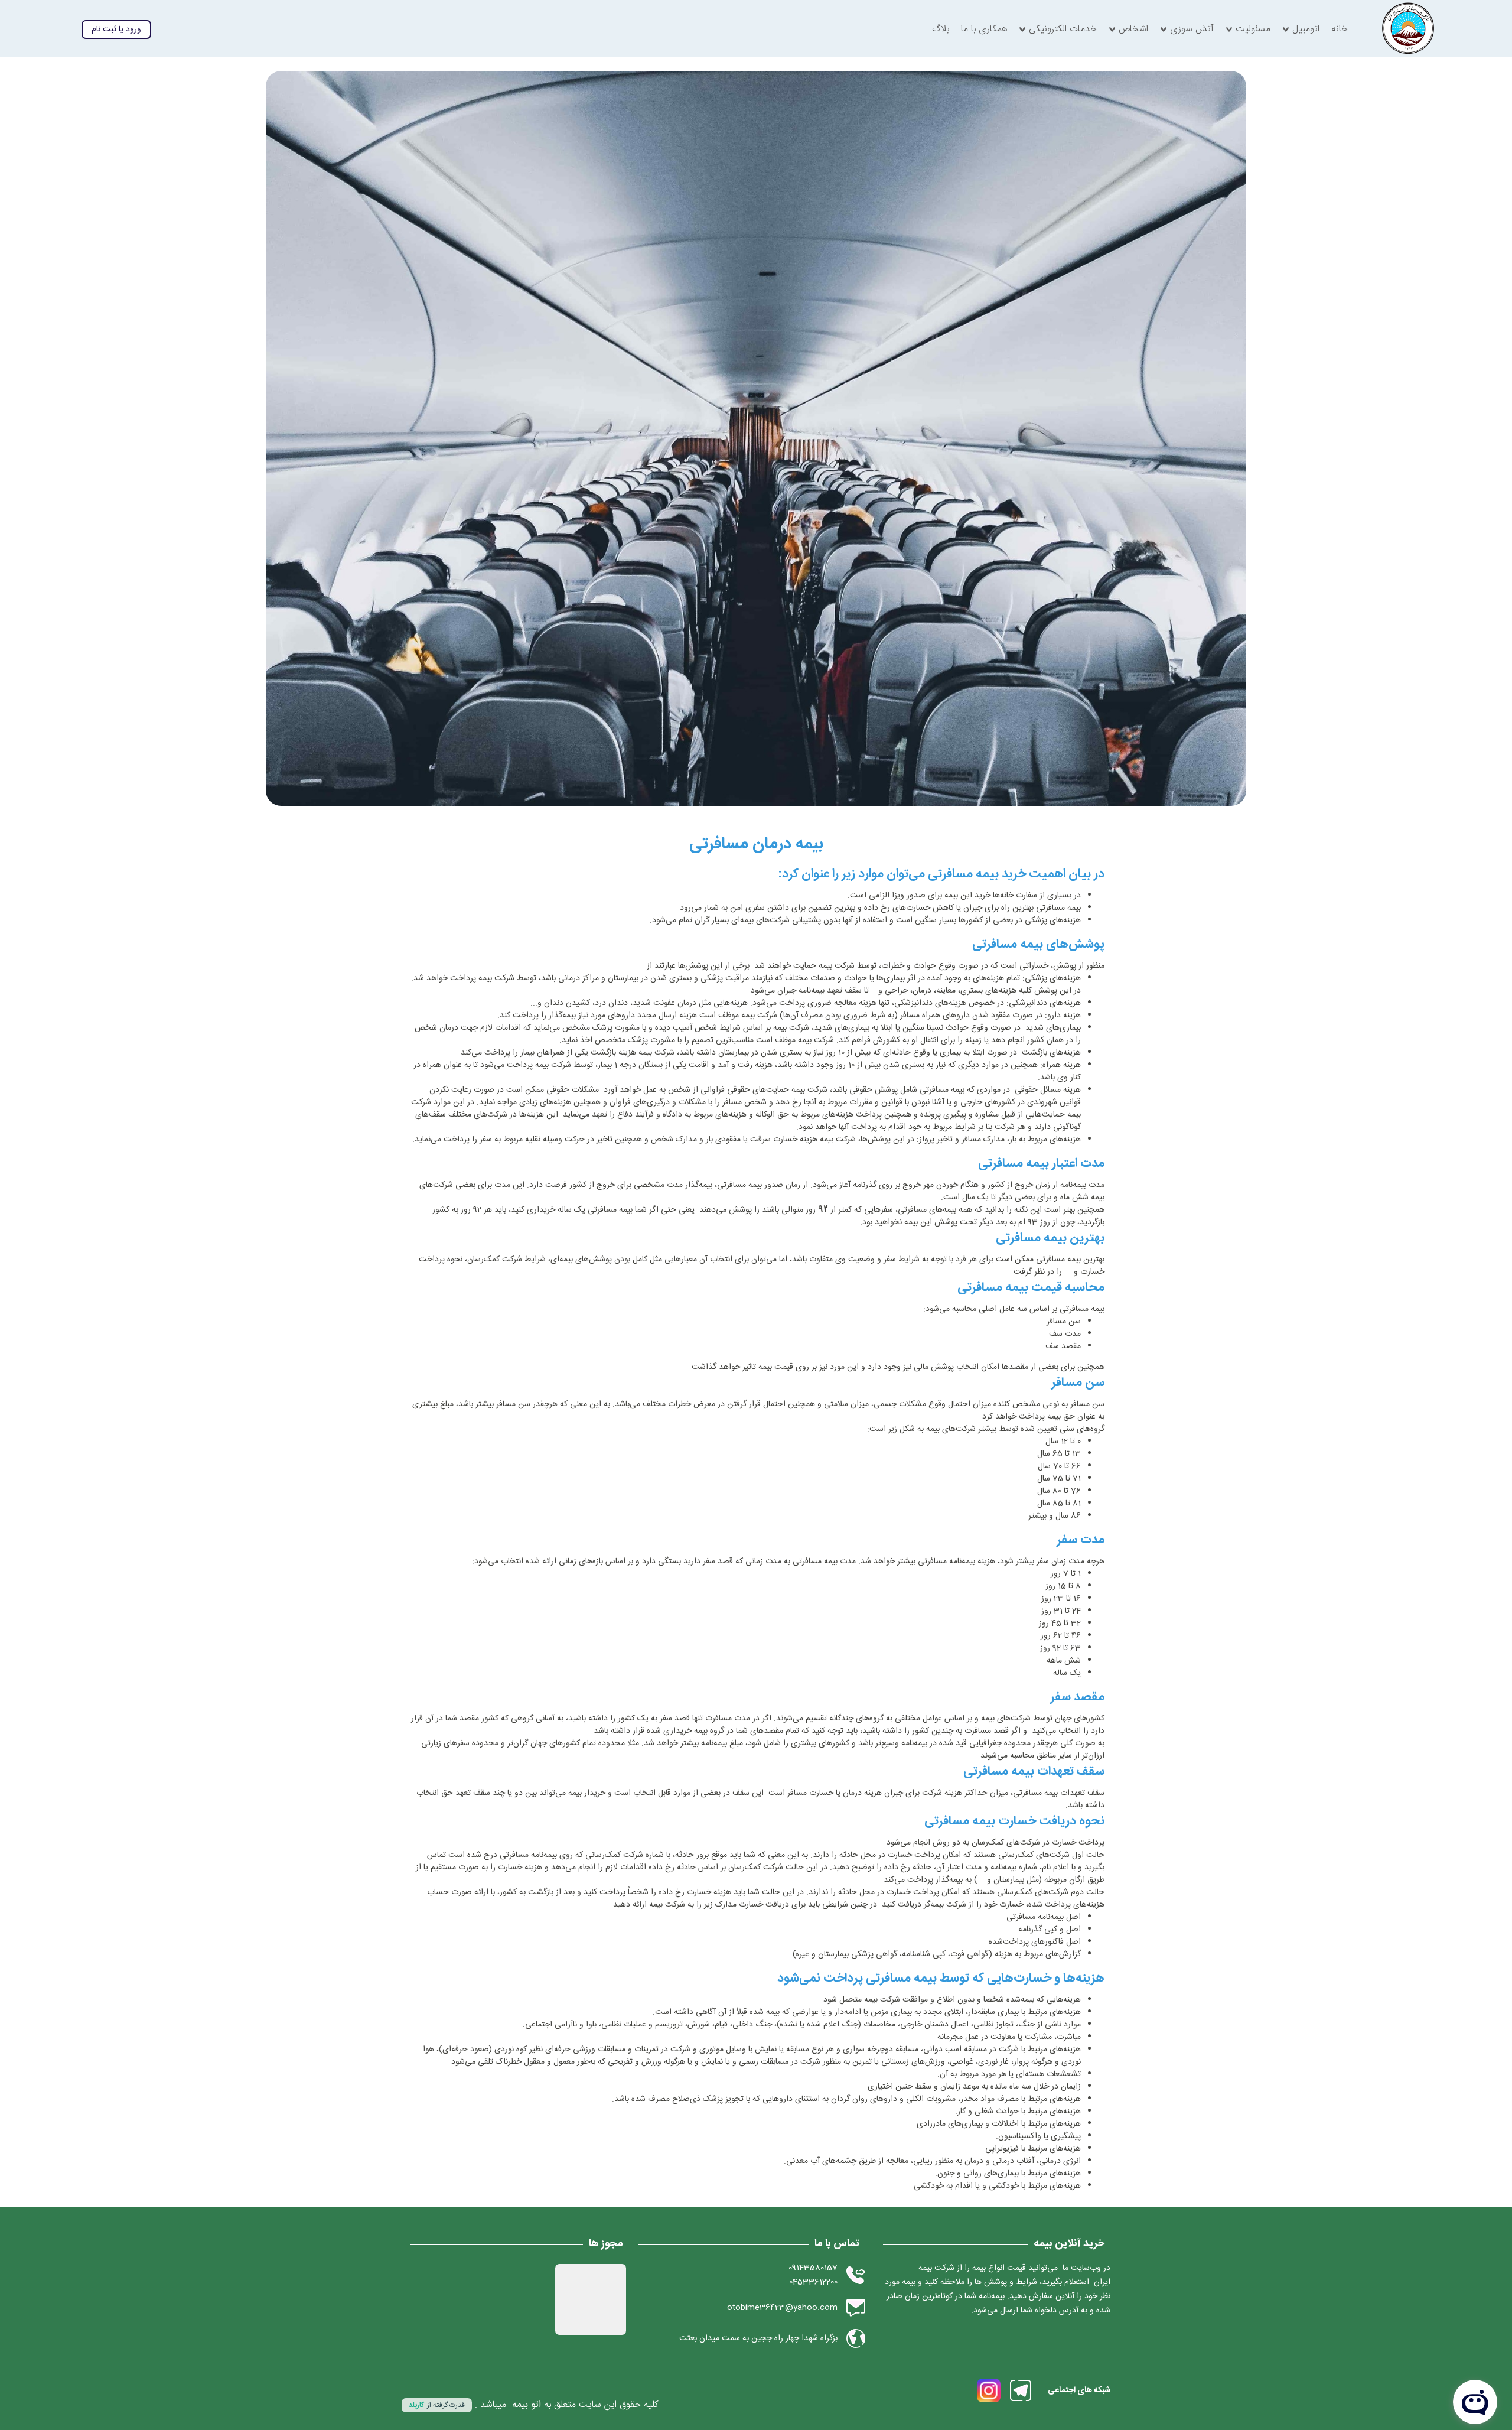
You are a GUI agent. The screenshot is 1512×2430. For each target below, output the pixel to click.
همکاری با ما (984, 30)
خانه (1340, 30)
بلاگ (941, 30)
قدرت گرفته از (437, 2405)
